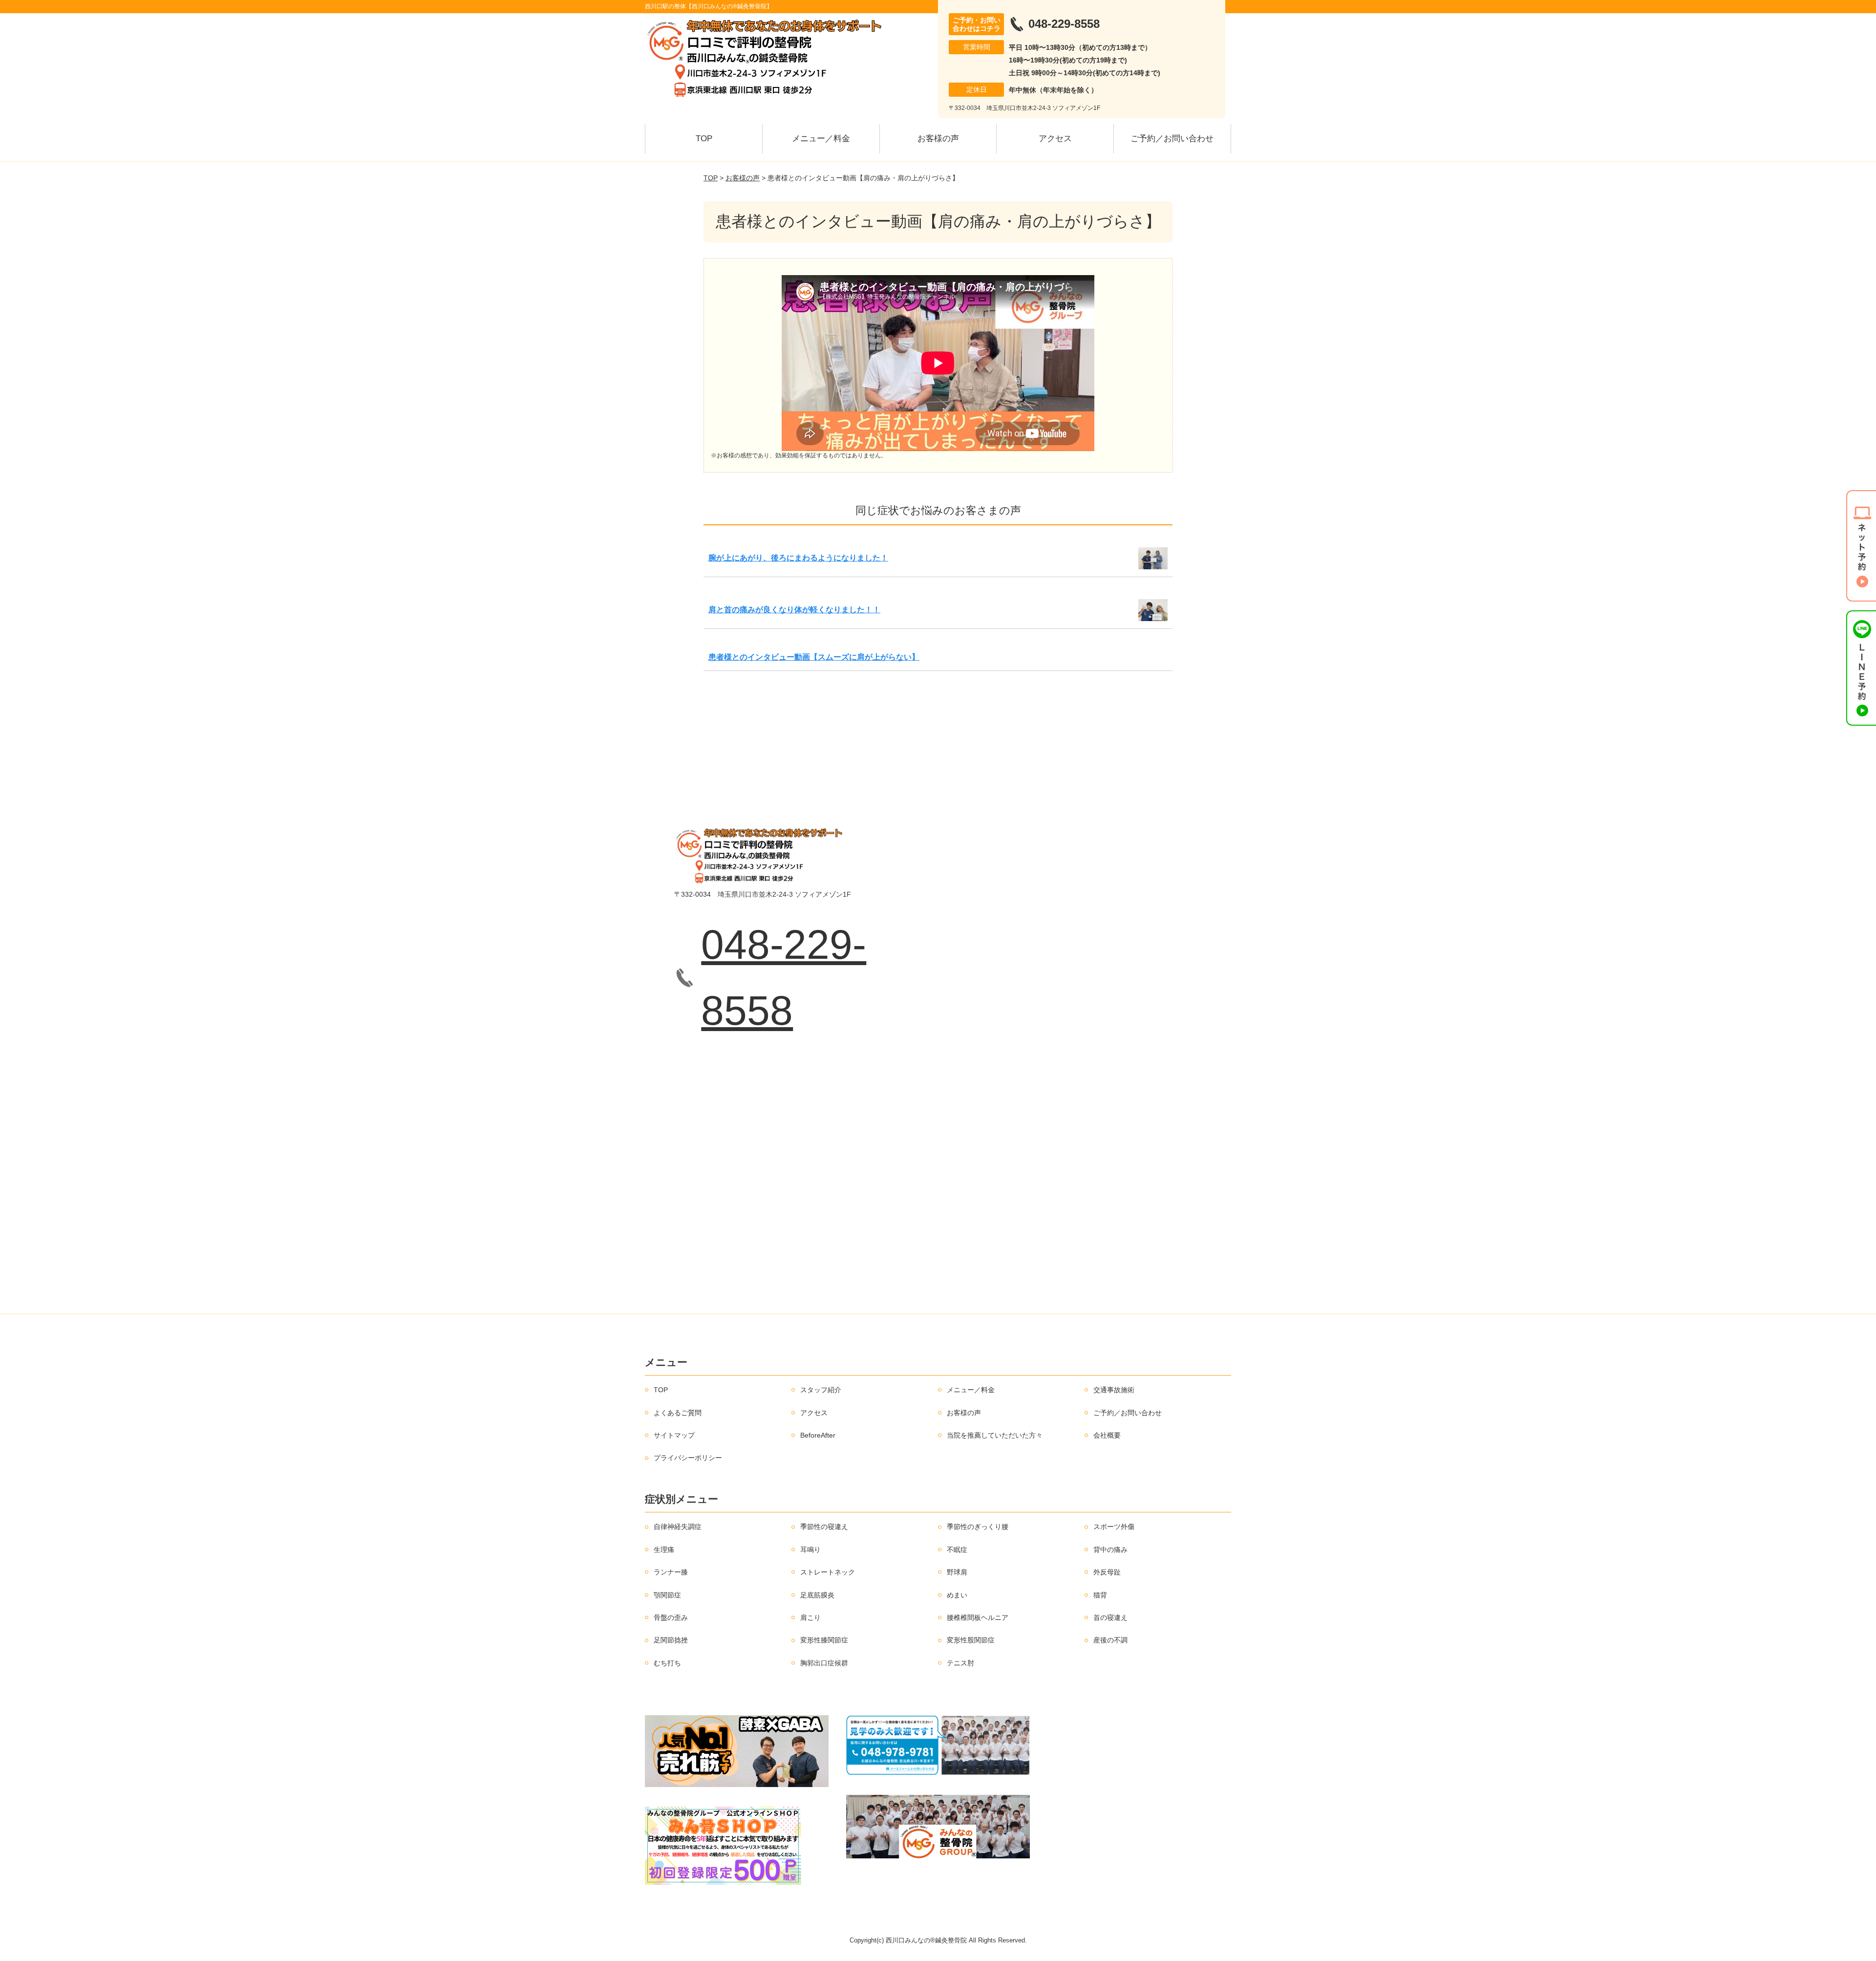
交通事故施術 (1114, 1390)
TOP (704, 139)
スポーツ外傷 (1114, 1527)
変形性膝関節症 (824, 1640)
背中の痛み (1110, 1550)
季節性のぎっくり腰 (978, 1527)
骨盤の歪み (671, 1617)
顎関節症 (667, 1595)
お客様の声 (938, 139)
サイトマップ (674, 1435)
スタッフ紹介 (821, 1390)
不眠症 (957, 1550)
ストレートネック (828, 1572)
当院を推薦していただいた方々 (995, 1435)
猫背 (1100, 1595)
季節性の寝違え (824, 1527)
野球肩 (957, 1572)
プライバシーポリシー (688, 1458)
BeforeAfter (818, 1435)
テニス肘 (960, 1663)
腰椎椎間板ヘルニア (978, 1617)
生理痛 (664, 1550)
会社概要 (1107, 1435)
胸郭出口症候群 (824, 1663)
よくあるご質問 (678, 1413)
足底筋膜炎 (817, 1595)
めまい (957, 1595)
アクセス (1055, 139)
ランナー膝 (671, 1572)
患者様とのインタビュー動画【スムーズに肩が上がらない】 (814, 657)
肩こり (810, 1617)
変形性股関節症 (971, 1640)
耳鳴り (810, 1550)
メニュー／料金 (821, 139)
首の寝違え (1110, 1617)
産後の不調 (1110, 1640)
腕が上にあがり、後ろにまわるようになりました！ (798, 558)
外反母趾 (1107, 1572)
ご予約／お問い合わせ (1172, 139)
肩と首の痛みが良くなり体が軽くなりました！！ (794, 610)
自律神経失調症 (678, 1527)
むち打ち (667, 1663)
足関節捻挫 (671, 1640)
